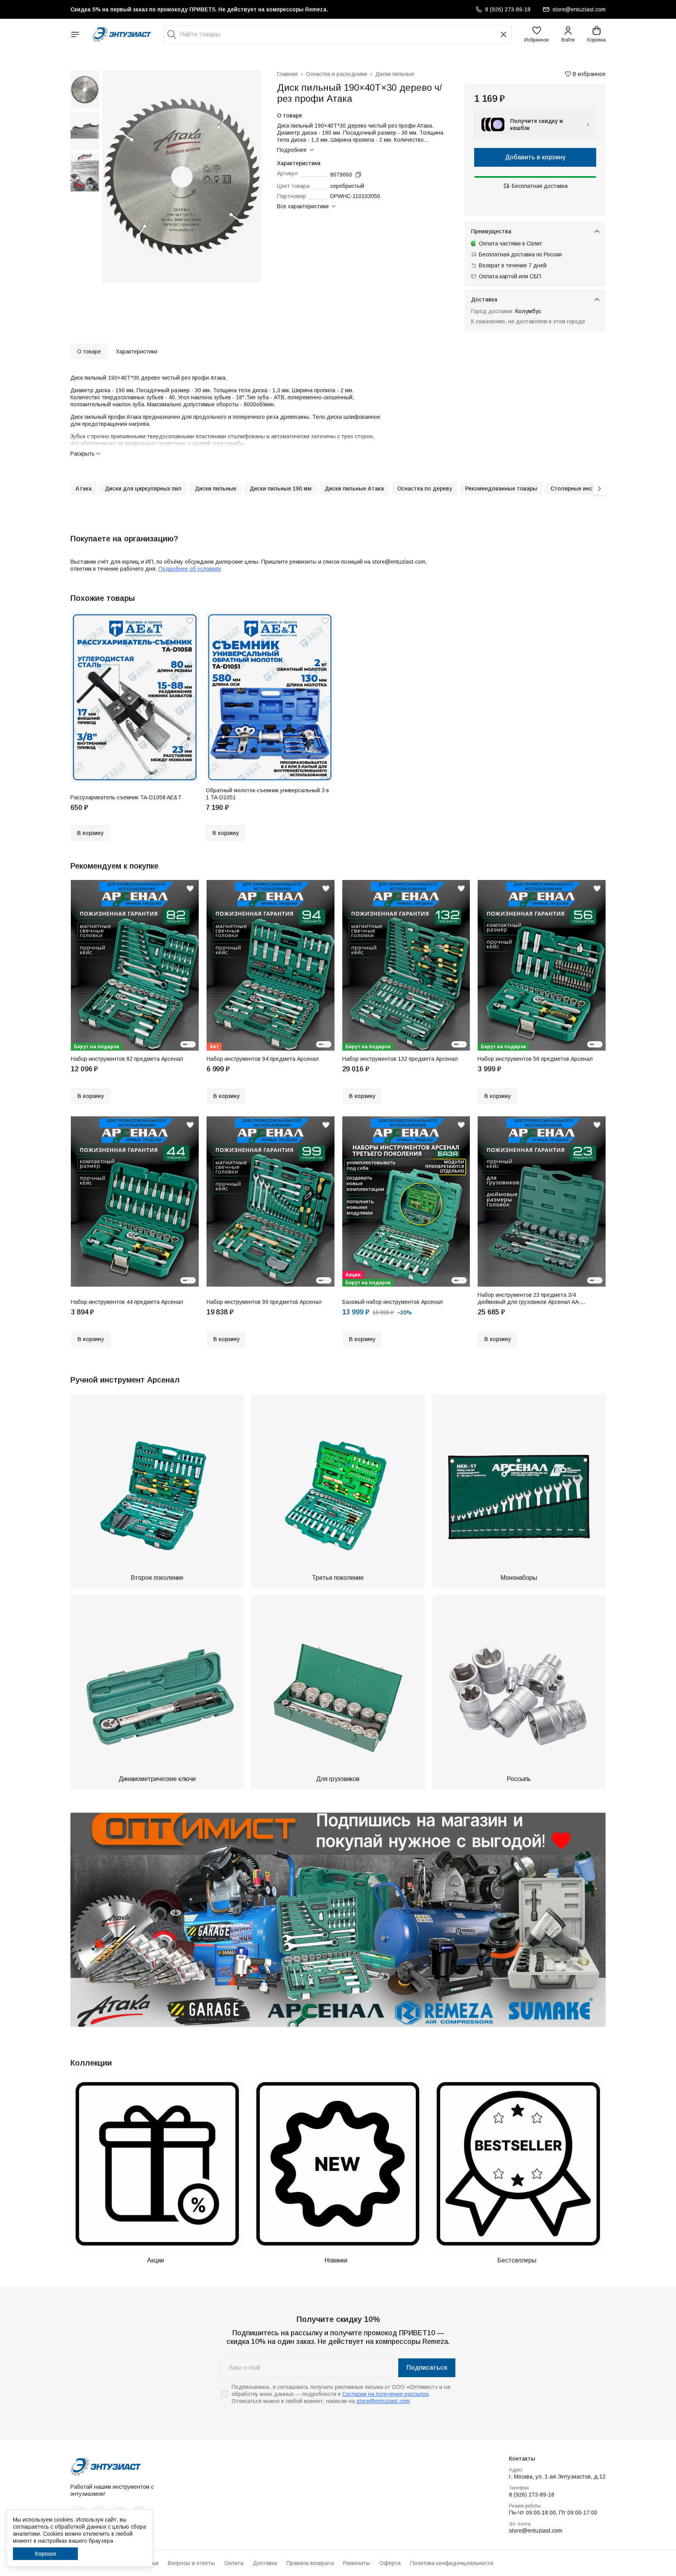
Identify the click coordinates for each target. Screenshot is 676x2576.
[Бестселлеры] (518, 2164)
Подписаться (427, 2368)
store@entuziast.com (383, 2401)
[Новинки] (338, 2164)
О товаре (89, 352)
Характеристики (137, 352)
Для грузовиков (338, 1779)
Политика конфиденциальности (452, 2563)
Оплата (234, 2563)
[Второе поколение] (157, 1481)
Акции (156, 2260)
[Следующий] (599, 489)
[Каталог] (75, 34)
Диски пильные (395, 74)
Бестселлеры (517, 2260)
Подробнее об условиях (190, 569)
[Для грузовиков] (338, 1682)
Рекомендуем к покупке (114, 866)
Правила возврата (310, 2563)
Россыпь (519, 1779)
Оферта (390, 2563)
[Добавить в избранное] (190, 621)
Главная (287, 74)
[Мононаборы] (519, 1481)
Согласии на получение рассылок (386, 2394)
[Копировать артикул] (358, 175)
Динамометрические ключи (157, 1779)
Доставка (265, 2563)
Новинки (336, 2260)
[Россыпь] (519, 1682)
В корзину (90, 833)
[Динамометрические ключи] (157, 1682)
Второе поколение (157, 1578)
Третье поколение (338, 1578)
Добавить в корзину (535, 157)
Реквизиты (357, 2563)
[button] (537, 34)
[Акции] (157, 2164)
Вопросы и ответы (191, 2563)
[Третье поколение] (338, 1481)
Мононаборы (519, 1578)
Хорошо (45, 2554)
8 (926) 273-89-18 (532, 2495)
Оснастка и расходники (336, 74)
